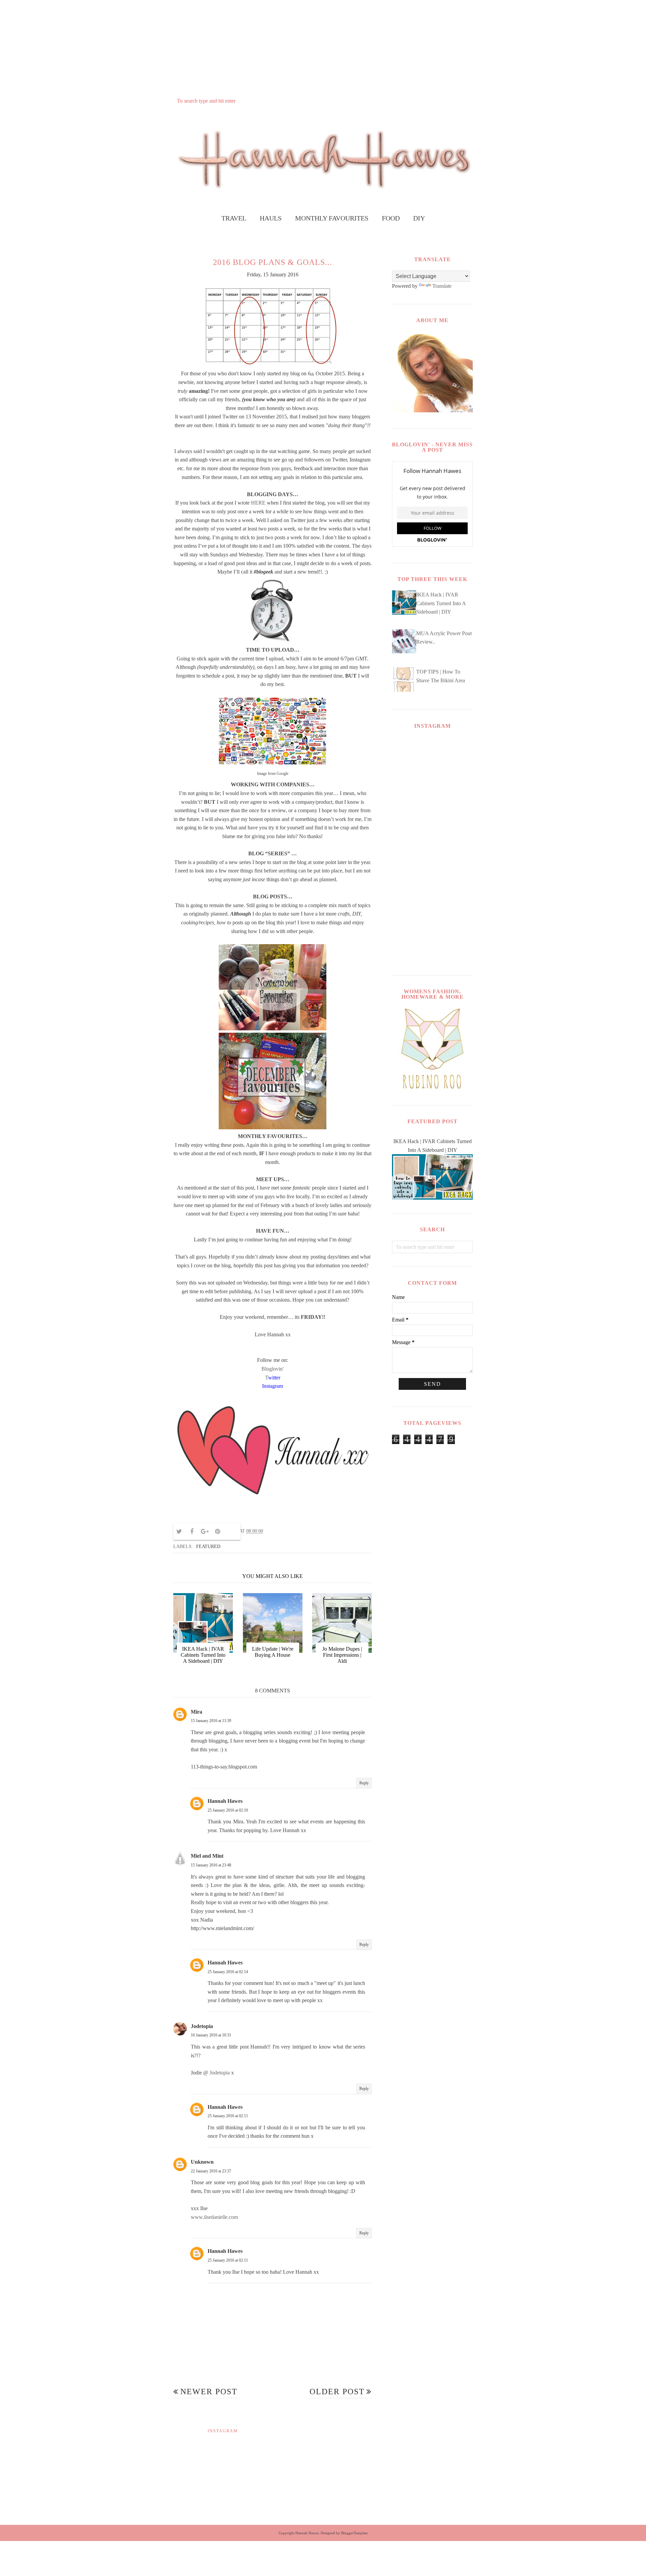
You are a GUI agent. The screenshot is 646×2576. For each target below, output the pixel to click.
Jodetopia (202, 2026)
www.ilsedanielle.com (214, 2217)
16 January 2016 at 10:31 (211, 2035)
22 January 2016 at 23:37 (211, 2171)
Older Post (337, 2392)
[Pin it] (217, 1532)
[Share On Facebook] (192, 1532)
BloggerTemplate (354, 2533)
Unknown (202, 2162)
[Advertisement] (323, 47)
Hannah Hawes (225, 1801)
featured (208, 1547)
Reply (364, 1783)
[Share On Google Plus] (205, 1532)
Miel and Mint (207, 1856)
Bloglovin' (273, 1369)
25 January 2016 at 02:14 (228, 1972)
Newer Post (209, 2392)
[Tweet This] (179, 1532)
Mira (196, 1712)
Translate (442, 286)
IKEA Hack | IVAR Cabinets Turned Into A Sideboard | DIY (441, 603)
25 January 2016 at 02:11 (228, 2116)
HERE (258, 503)
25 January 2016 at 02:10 (228, 1810)
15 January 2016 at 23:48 (211, 1865)
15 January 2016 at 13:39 (211, 1721)
